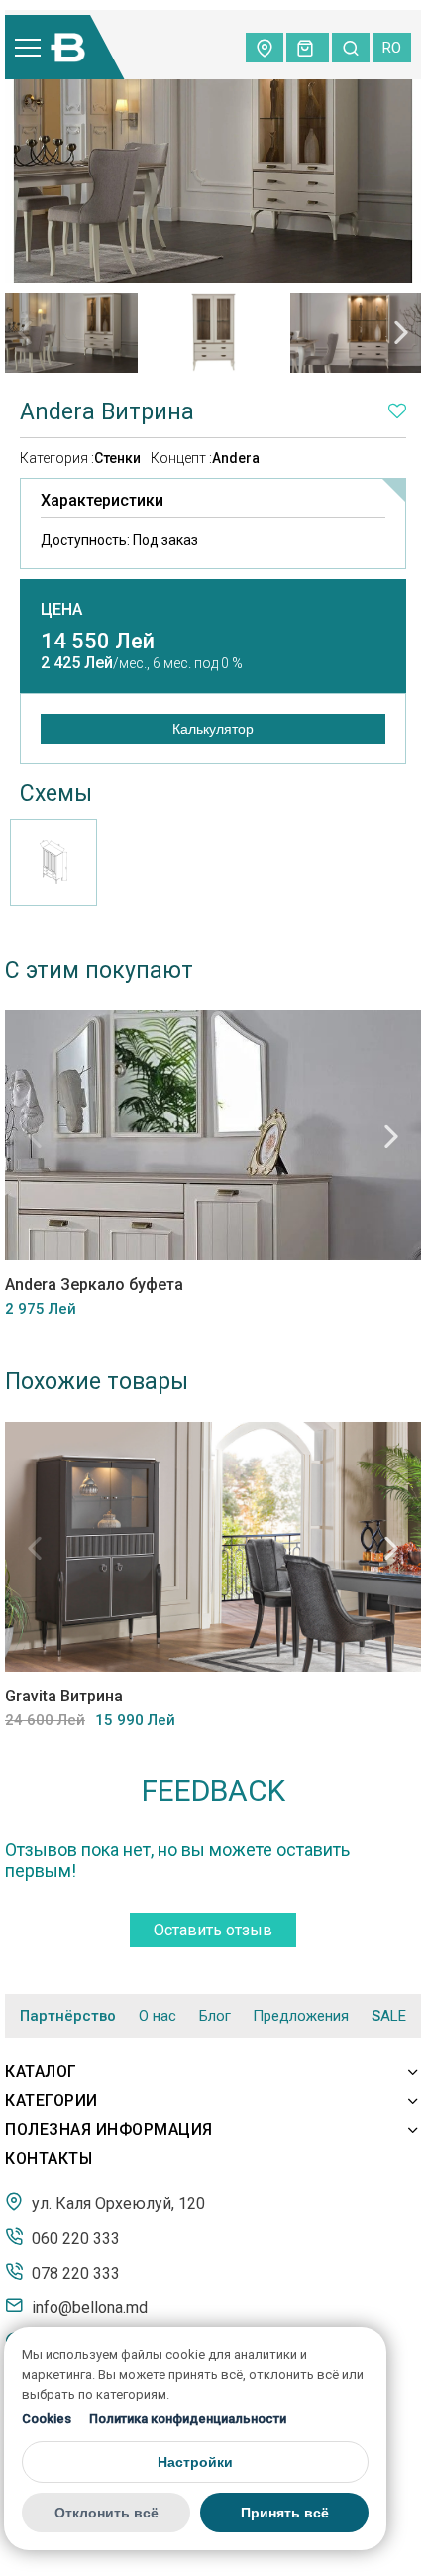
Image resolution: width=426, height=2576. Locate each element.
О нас (158, 2016)
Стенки (117, 458)
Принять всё (285, 2513)
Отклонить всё (106, 2513)
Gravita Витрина (64, 1696)
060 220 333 (74, 2238)
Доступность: (119, 540)
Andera (236, 458)
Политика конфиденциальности (188, 2419)
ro (392, 48)
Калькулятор (213, 729)
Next (401, 332)
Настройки (195, 2462)
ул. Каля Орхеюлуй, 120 (116, 2203)
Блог (215, 2016)
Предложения (301, 2016)
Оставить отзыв (213, 1930)
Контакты (49, 2158)
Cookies (47, 2419)
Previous (25, 332)
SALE (389, 2016)
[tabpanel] (71, 332)
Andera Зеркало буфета (94, 1285)
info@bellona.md (88, 2307)
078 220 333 (74, 2273)
